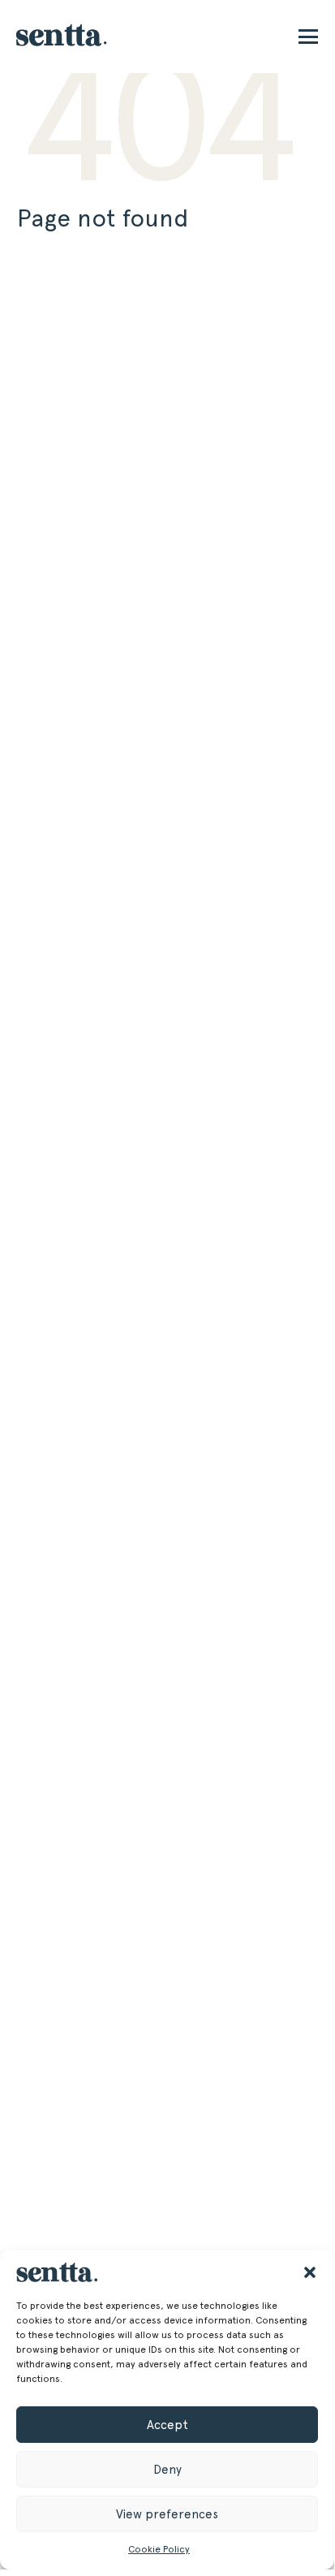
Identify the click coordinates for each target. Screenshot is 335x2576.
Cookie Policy (159, 2549)
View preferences (167, 2514)
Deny (167, 2470)
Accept (167, 2425)
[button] (310, 2272)
